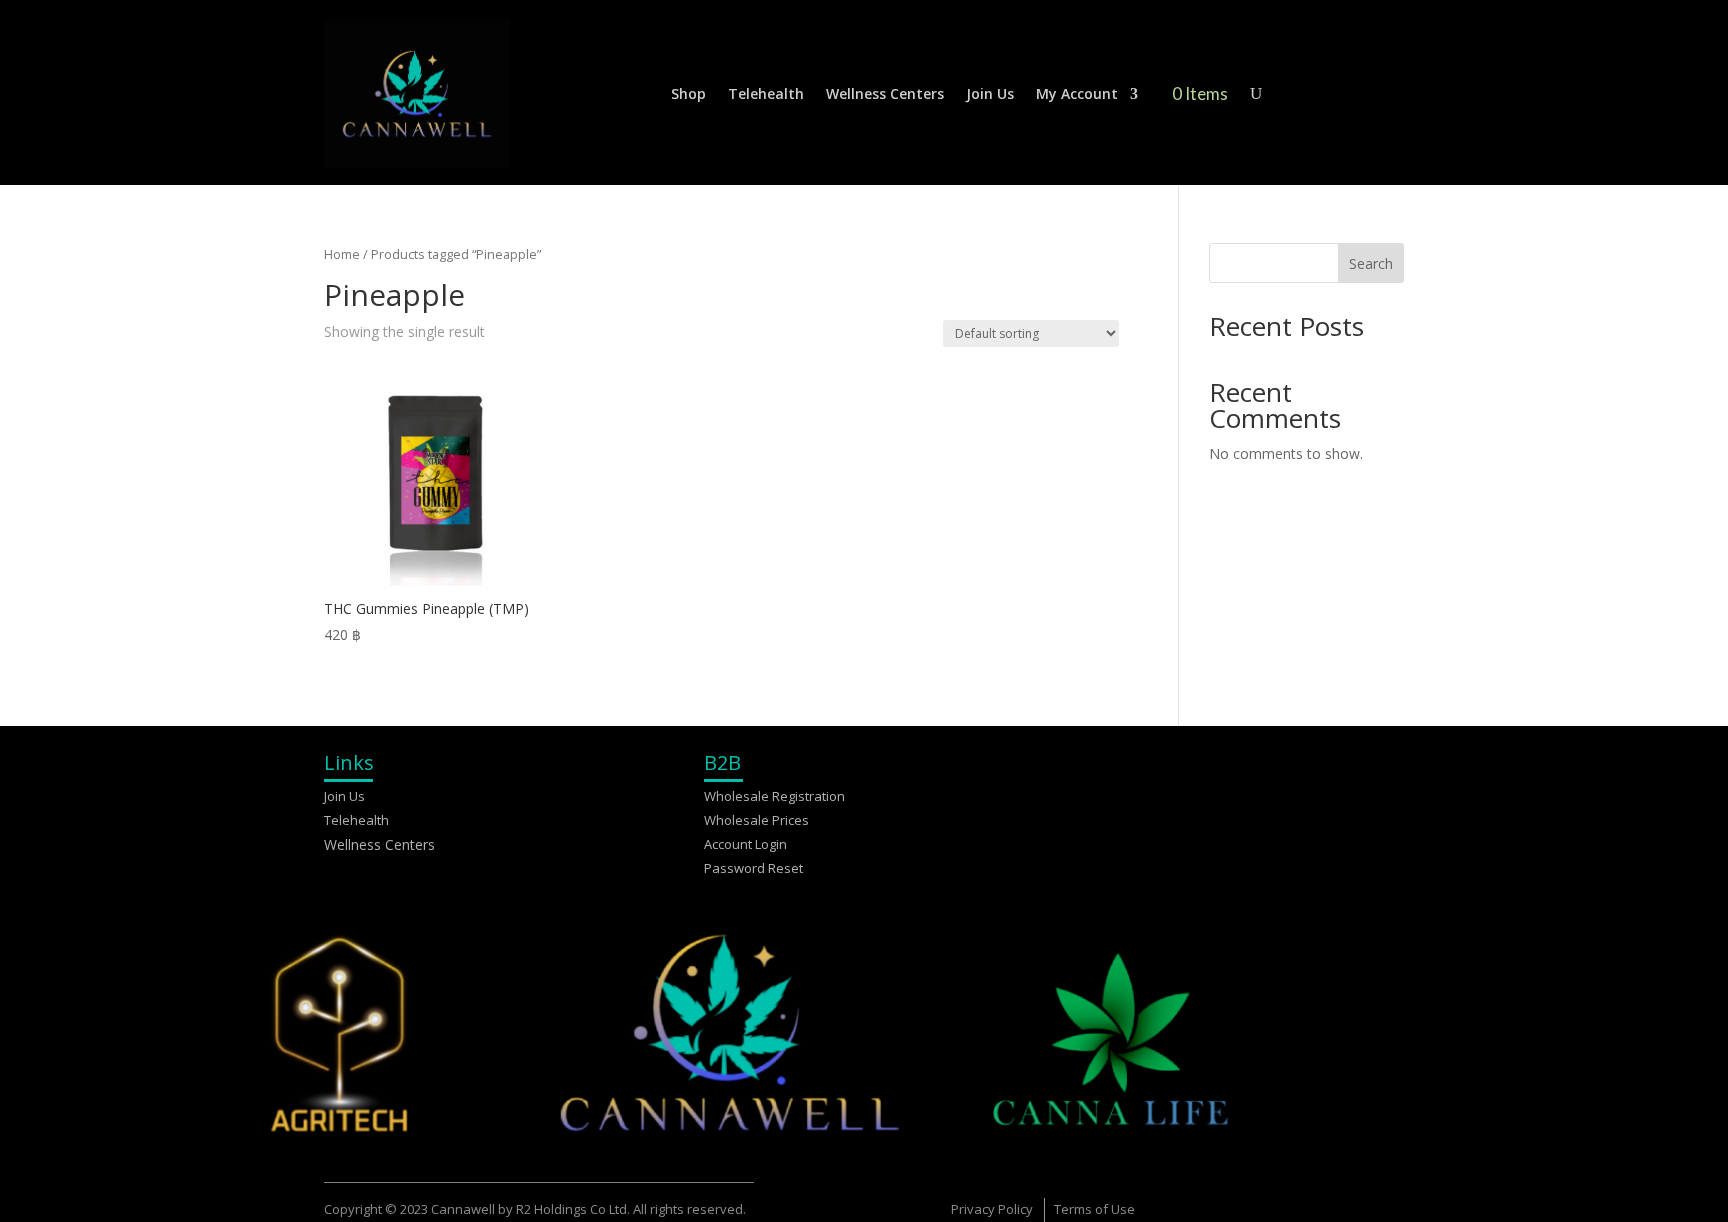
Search (1371, 263)
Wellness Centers (885, 93)
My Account (1077, 93)
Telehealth (766, 93)
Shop (688, 93)
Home (342, 254)
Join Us (990, 93)
